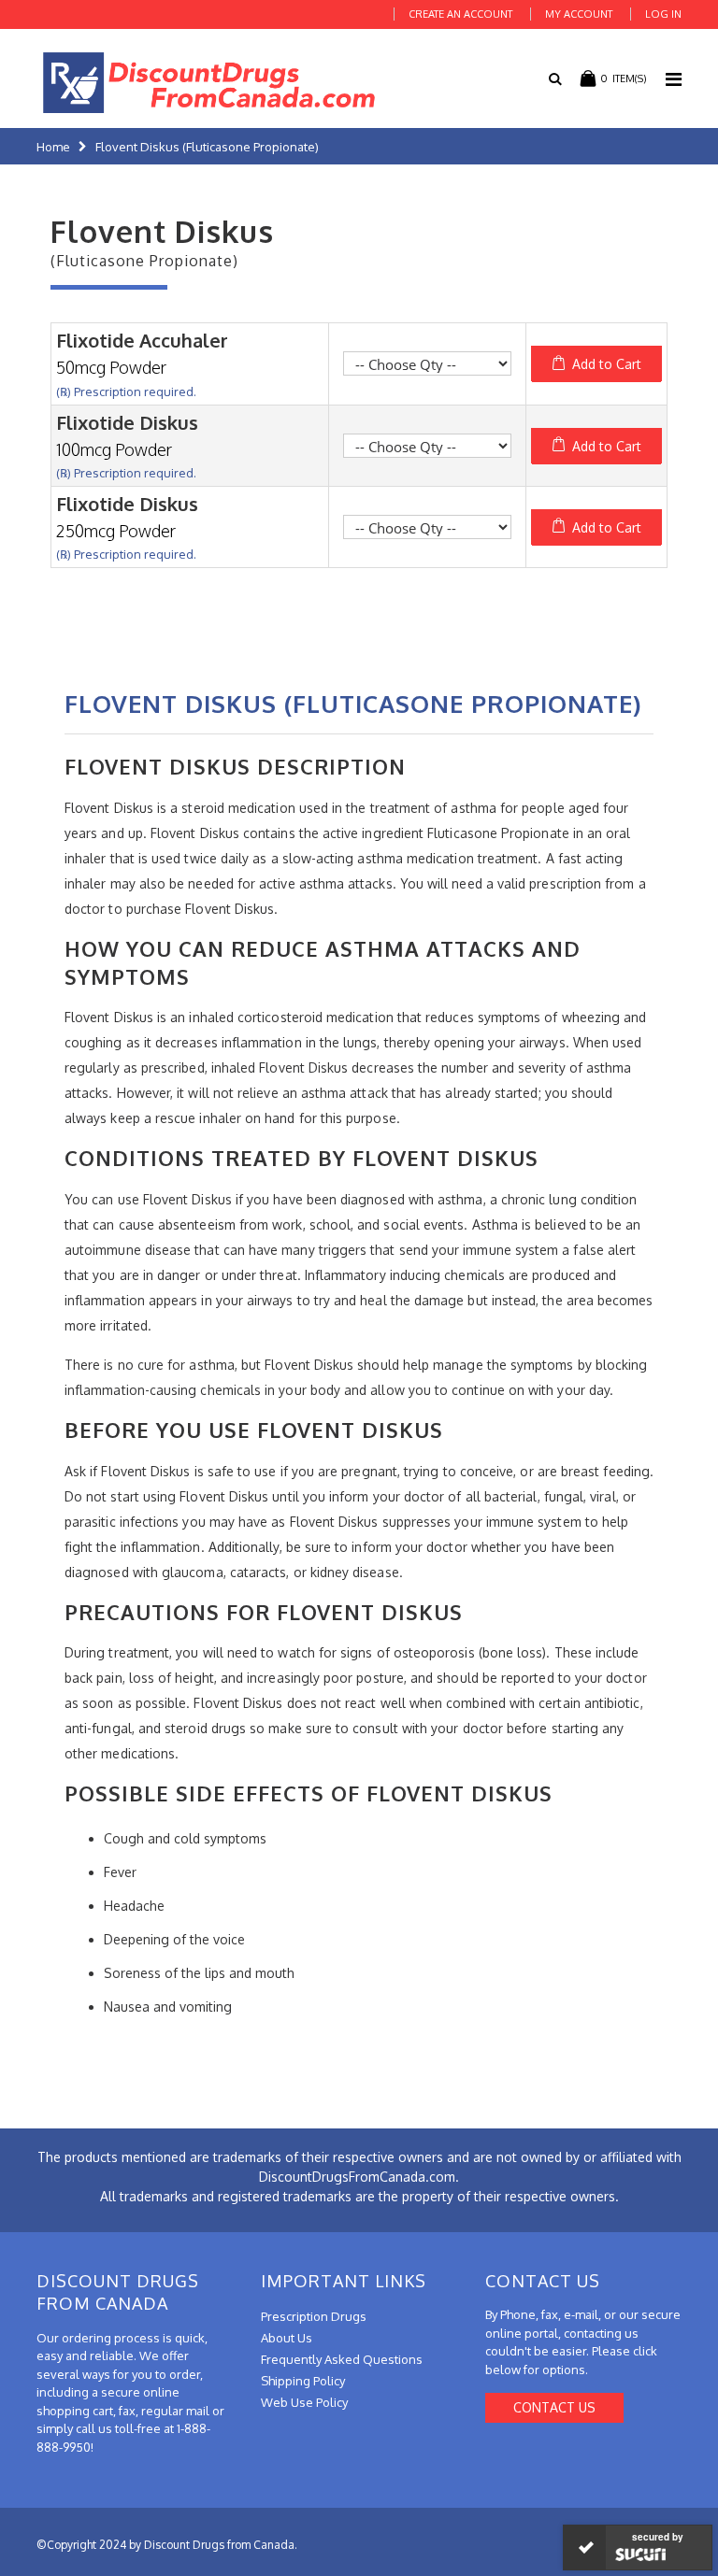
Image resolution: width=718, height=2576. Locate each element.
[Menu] (674, 78)
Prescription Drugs (314, 2316)
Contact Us (554, 2407)
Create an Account (460, 14)
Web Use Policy (304, 2402)
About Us (287, 2338)
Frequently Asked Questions (342, 2359)
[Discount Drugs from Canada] (209, 83)
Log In (663, 14)
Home (53, 147)
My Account (579, 14)
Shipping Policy (303, 2381)
